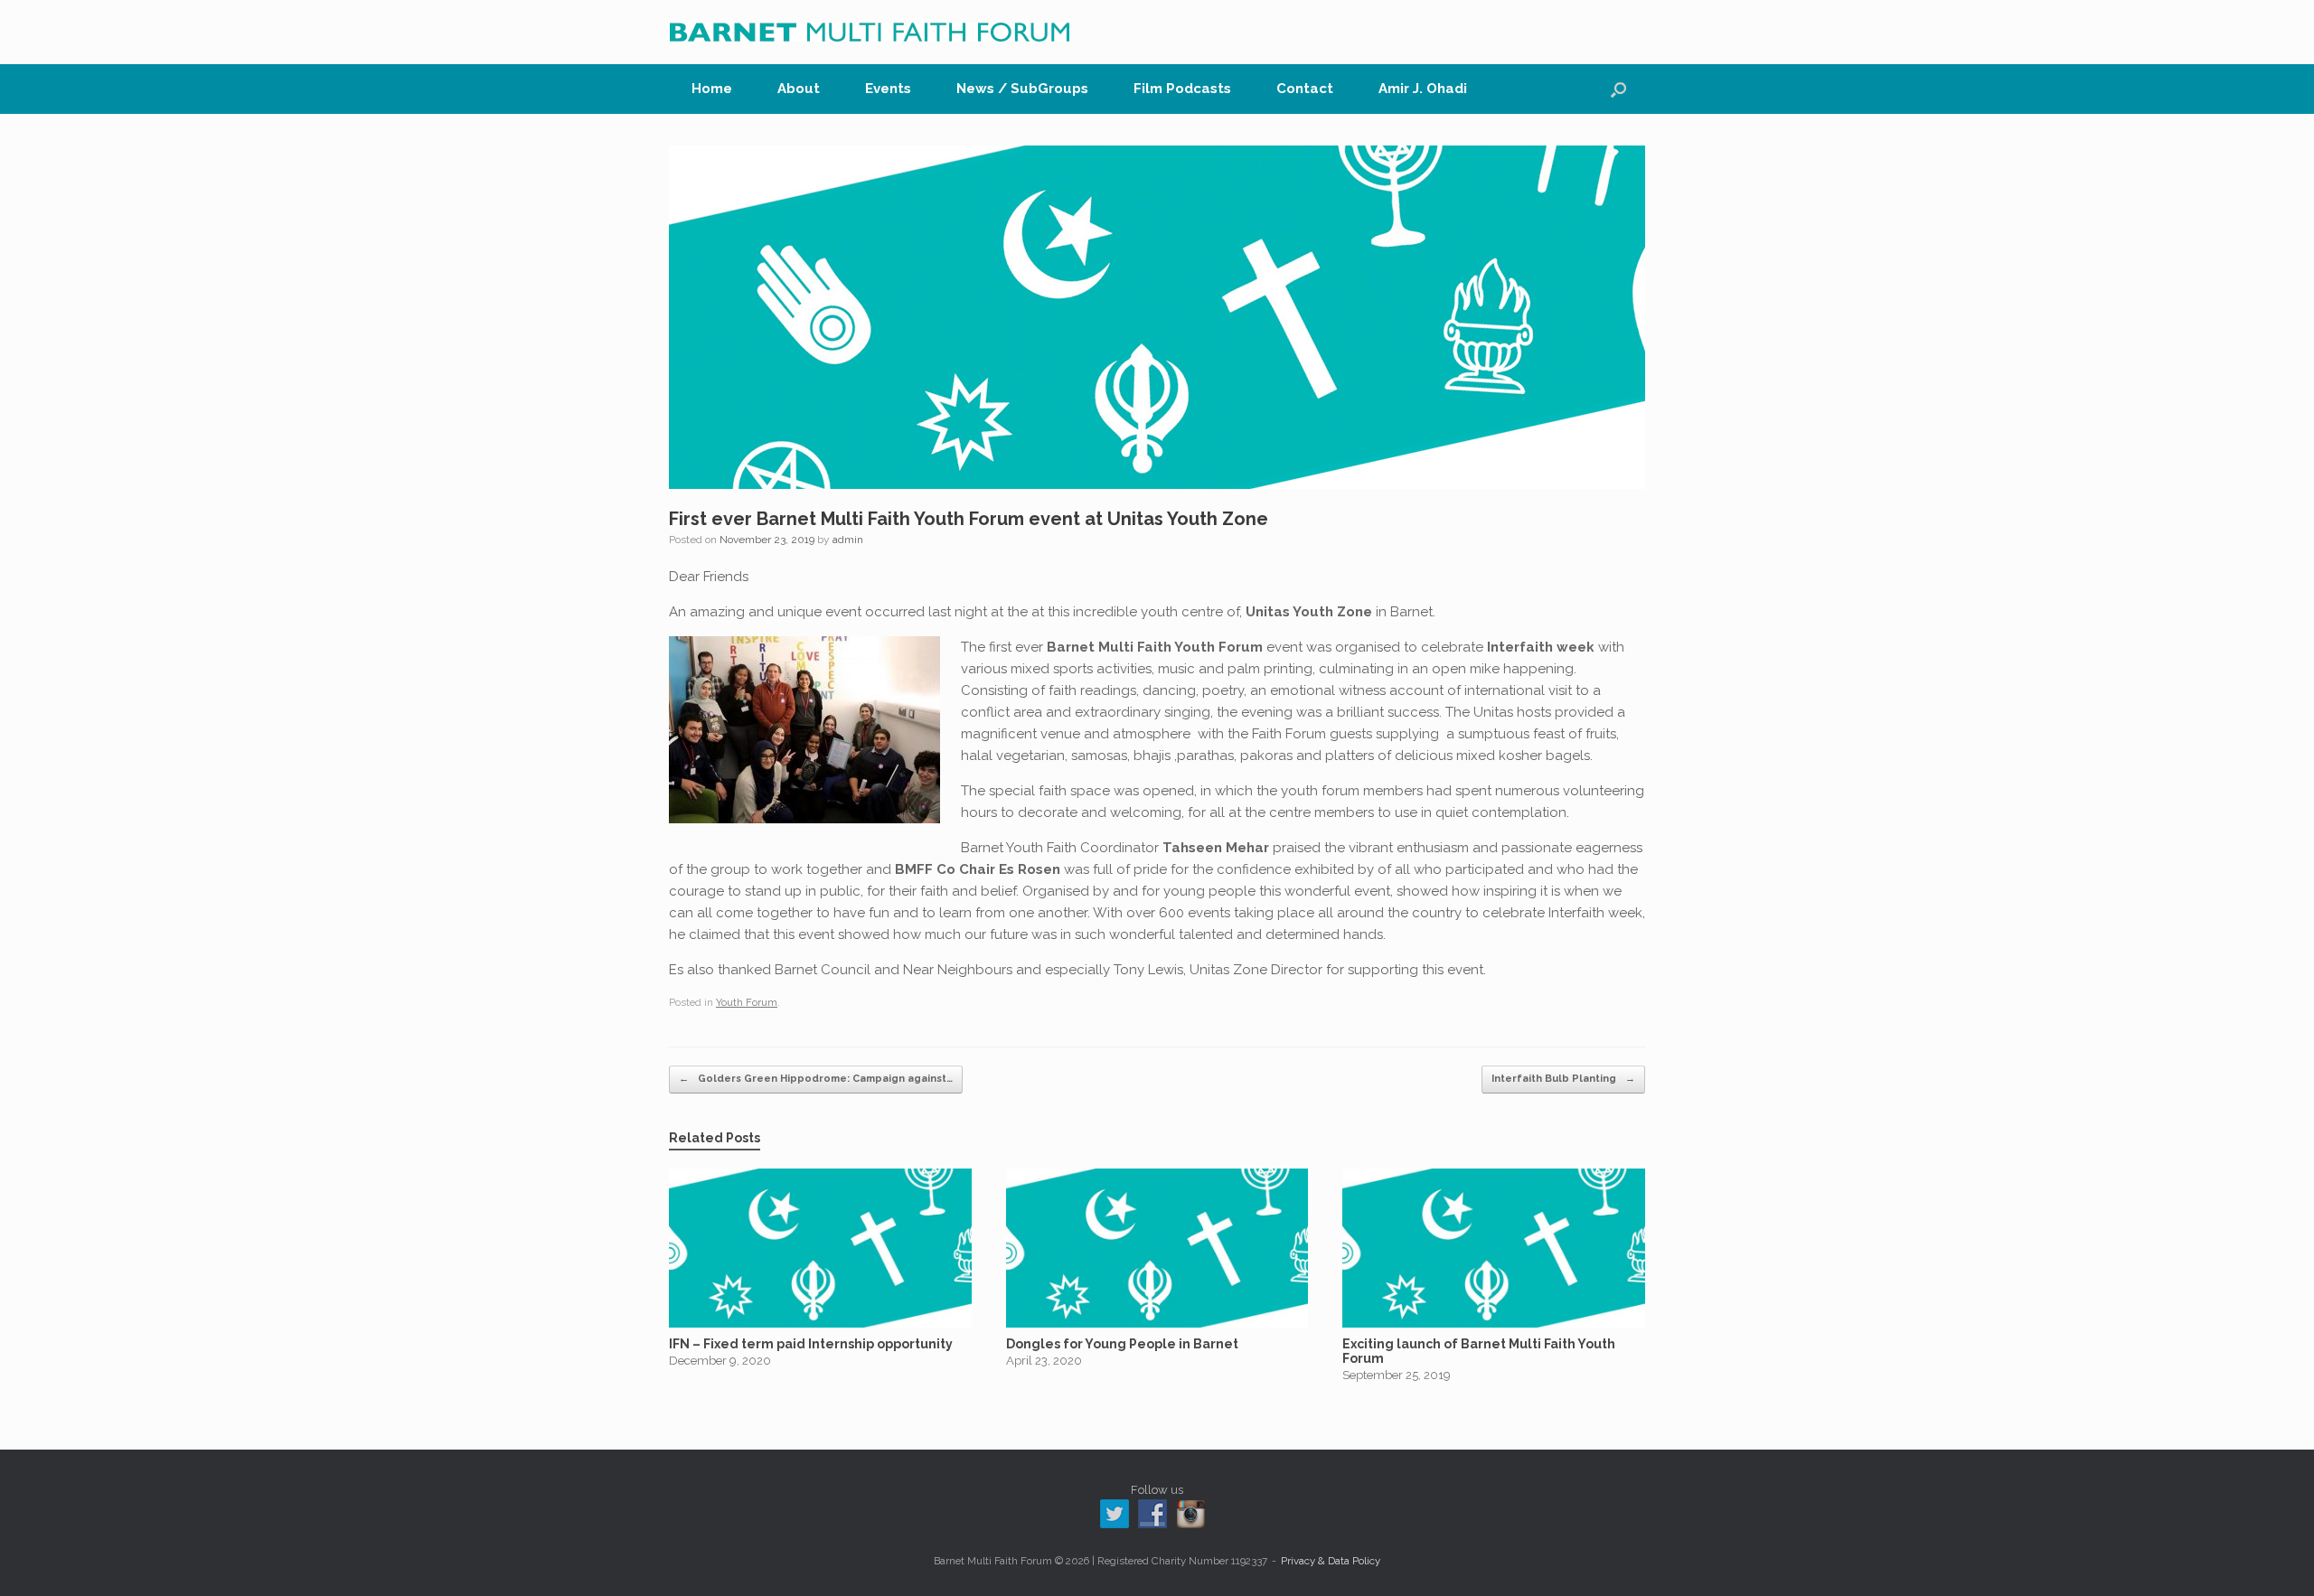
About (799, 89)
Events (888, 89)
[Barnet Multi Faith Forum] (870, 32)
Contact (1305, 89)
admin (848, 540)
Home (712, 89)
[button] (1618, 89)
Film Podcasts (1182, 89)
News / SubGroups (1022, 89)
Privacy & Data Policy (1331, 1561)
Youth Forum (747, 1003)
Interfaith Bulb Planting (1563, 1079)
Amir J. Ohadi (1423, 89)
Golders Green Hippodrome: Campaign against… (816, 1079)
